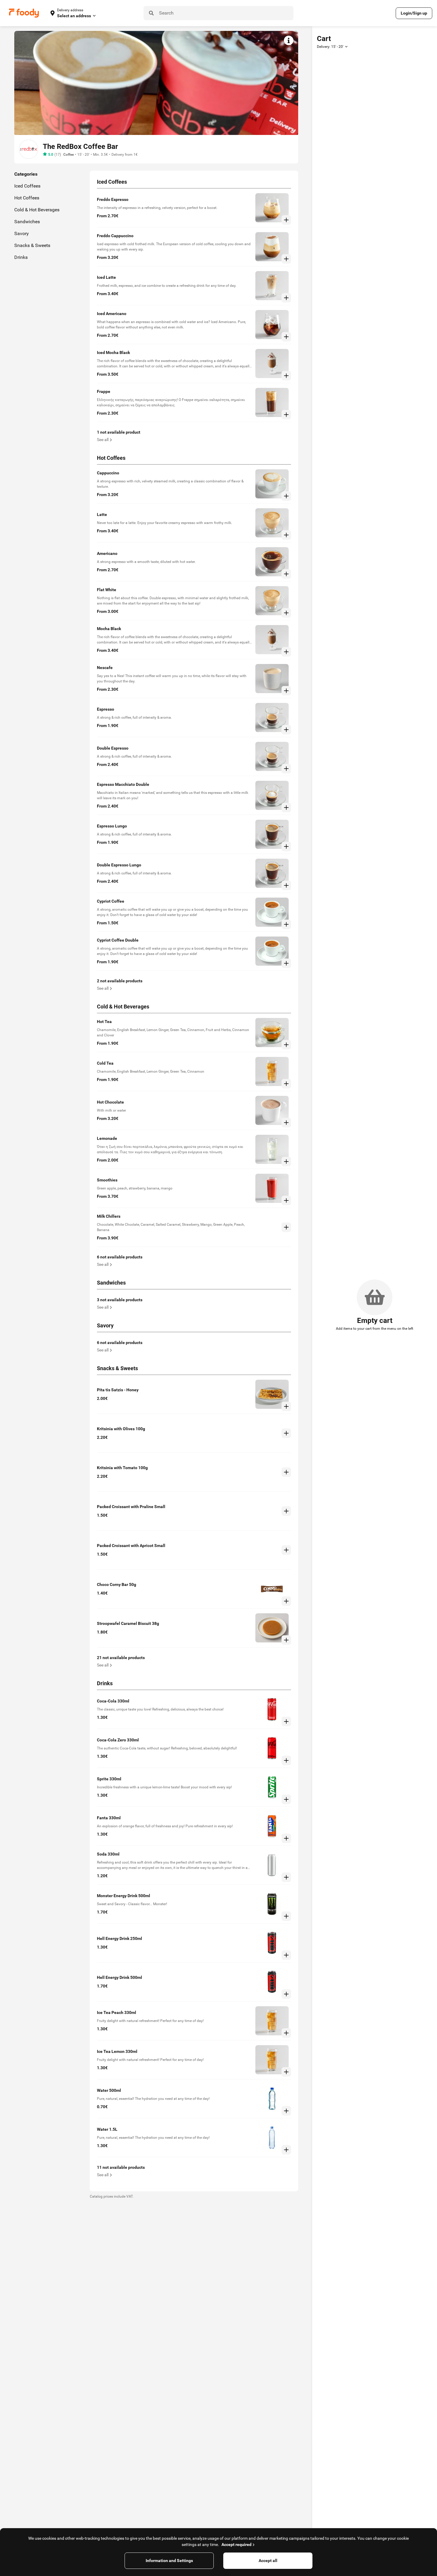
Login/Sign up (414, 13)
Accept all (268, 2561)
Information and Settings (169, 2561)
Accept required (236, 2544)
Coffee (69, 155)
